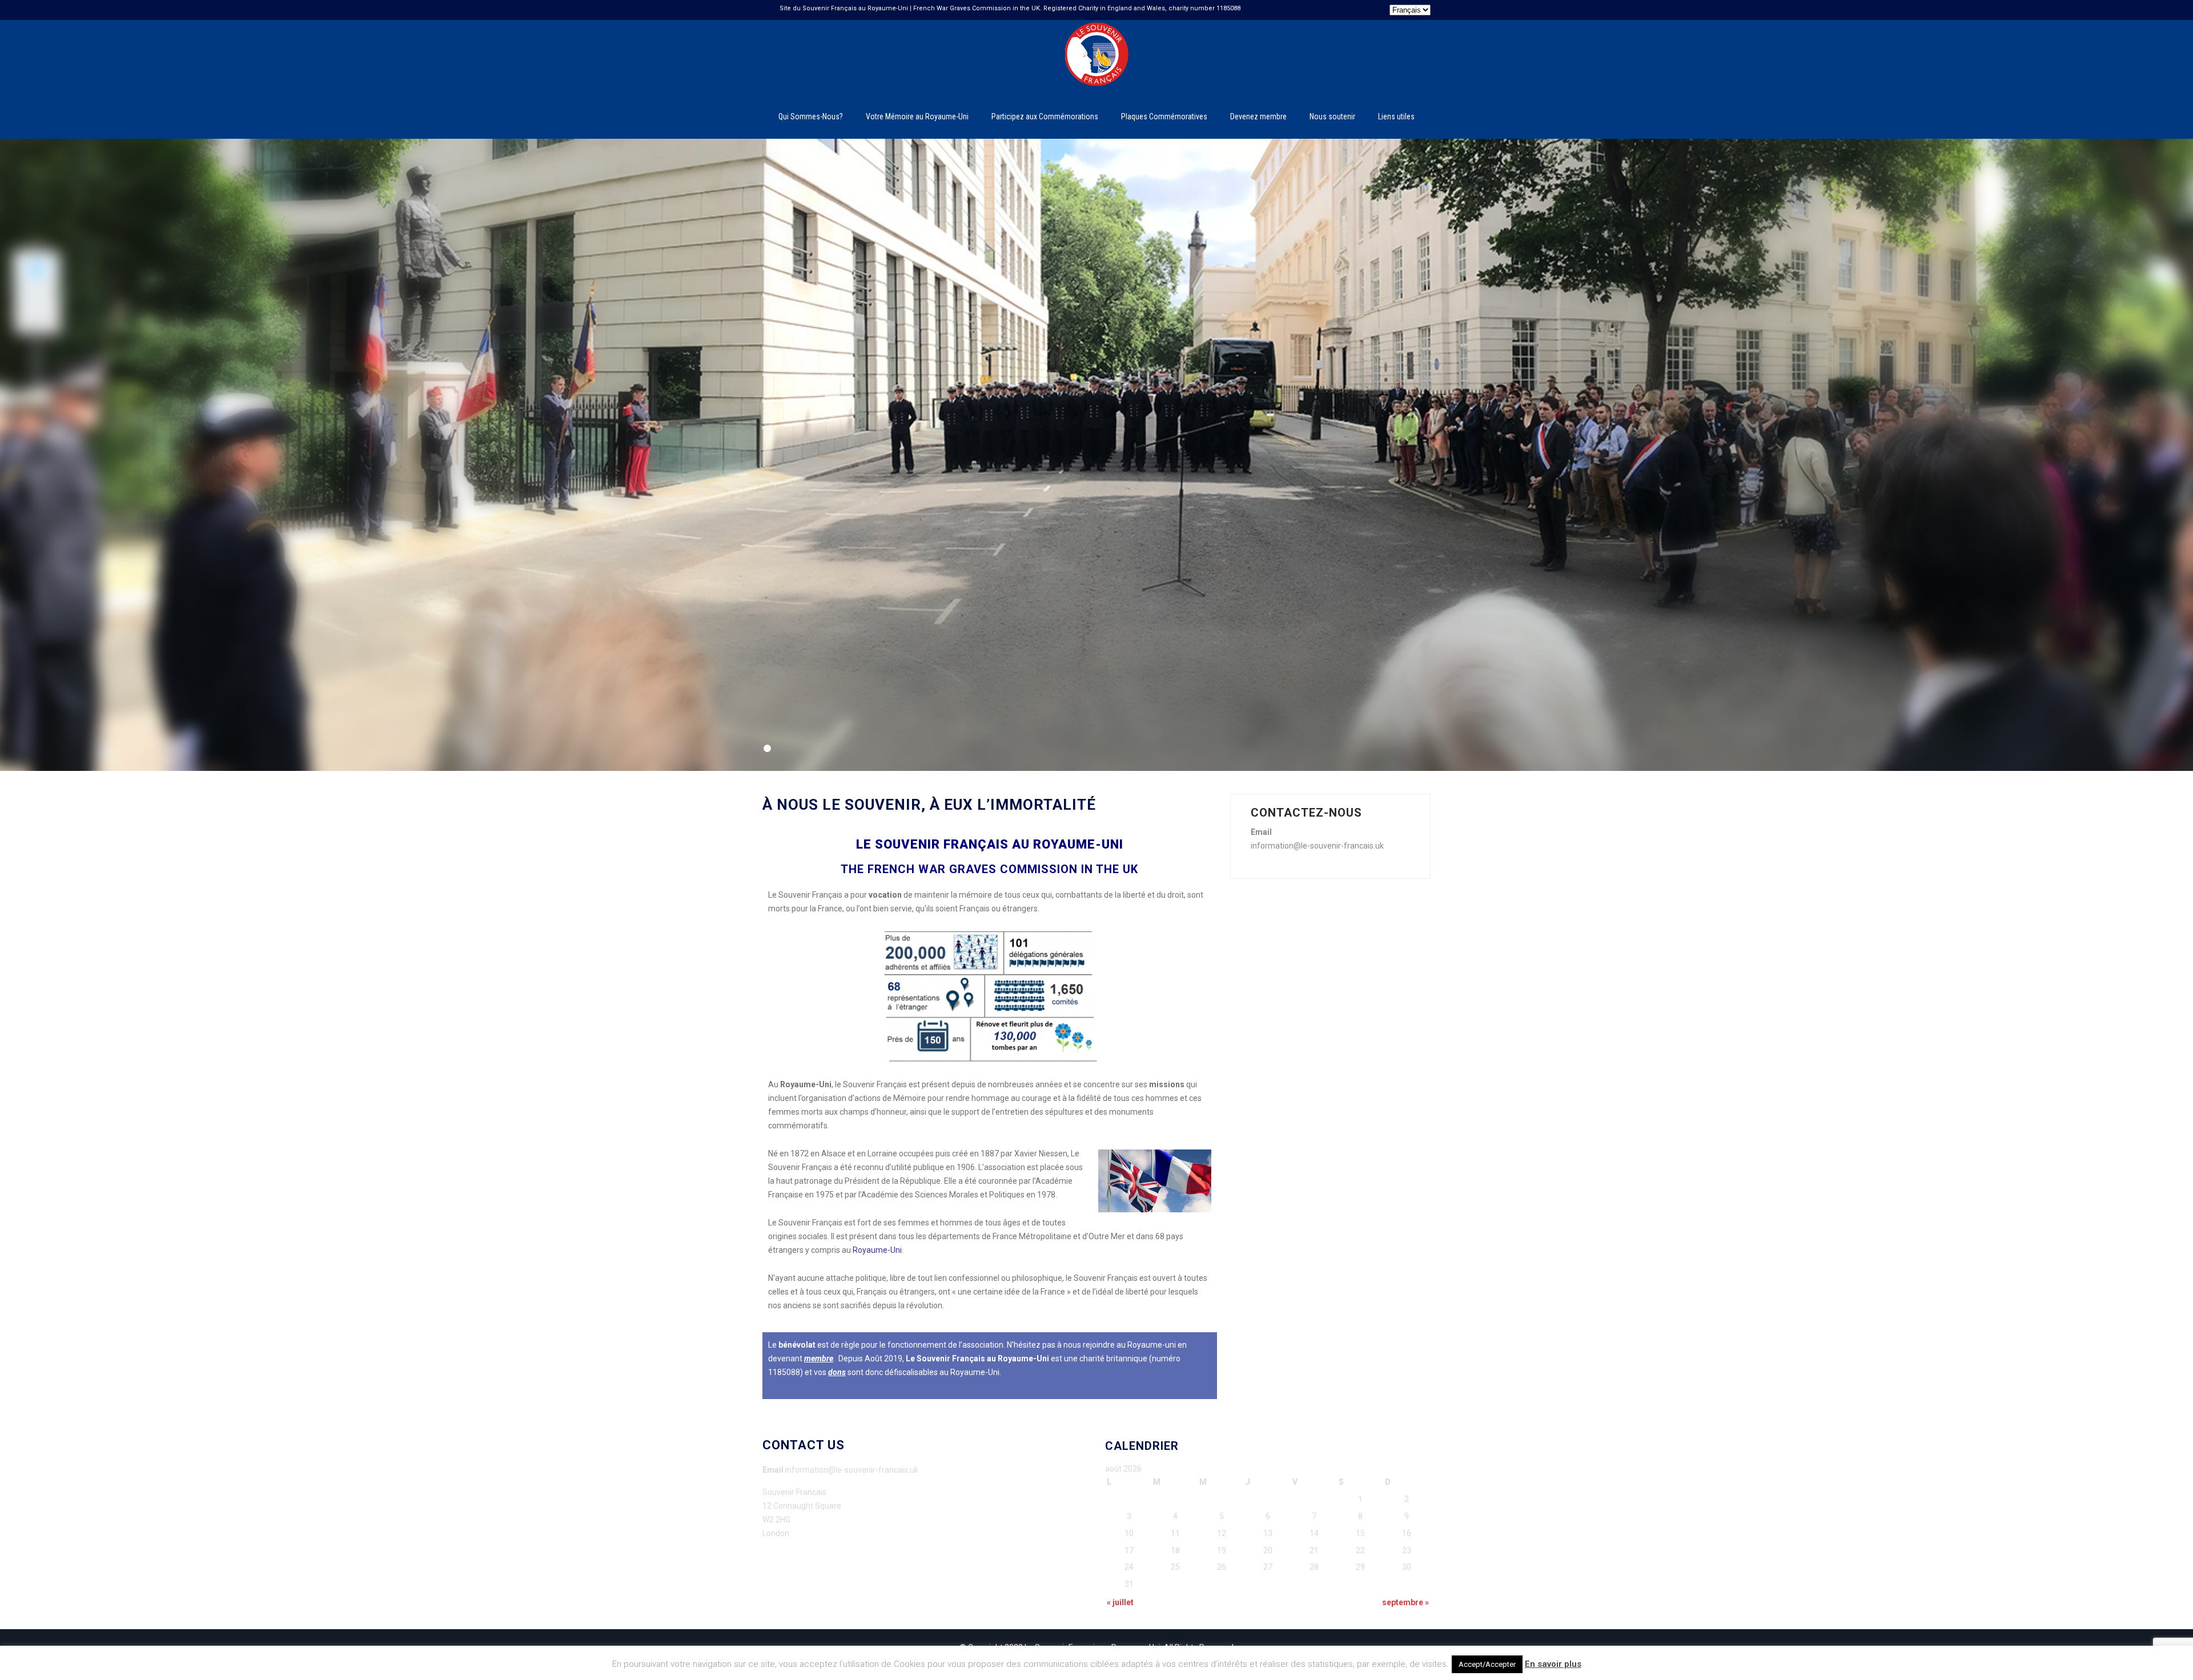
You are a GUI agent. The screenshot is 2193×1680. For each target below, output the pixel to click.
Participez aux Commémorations (1045, 116)
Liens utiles (1396, 116)
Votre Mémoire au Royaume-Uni (917, 116)
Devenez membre (1258, 116)
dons (837, 1372)
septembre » (1405, 1602)
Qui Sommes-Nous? (811, 116)
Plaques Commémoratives (1164, 116)
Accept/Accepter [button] (1487, 1664)
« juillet (1120, 1602)
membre (819, 1359)
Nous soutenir (1332, 116)
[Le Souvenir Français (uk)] (1096, 25)
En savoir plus (1553, 1664)
